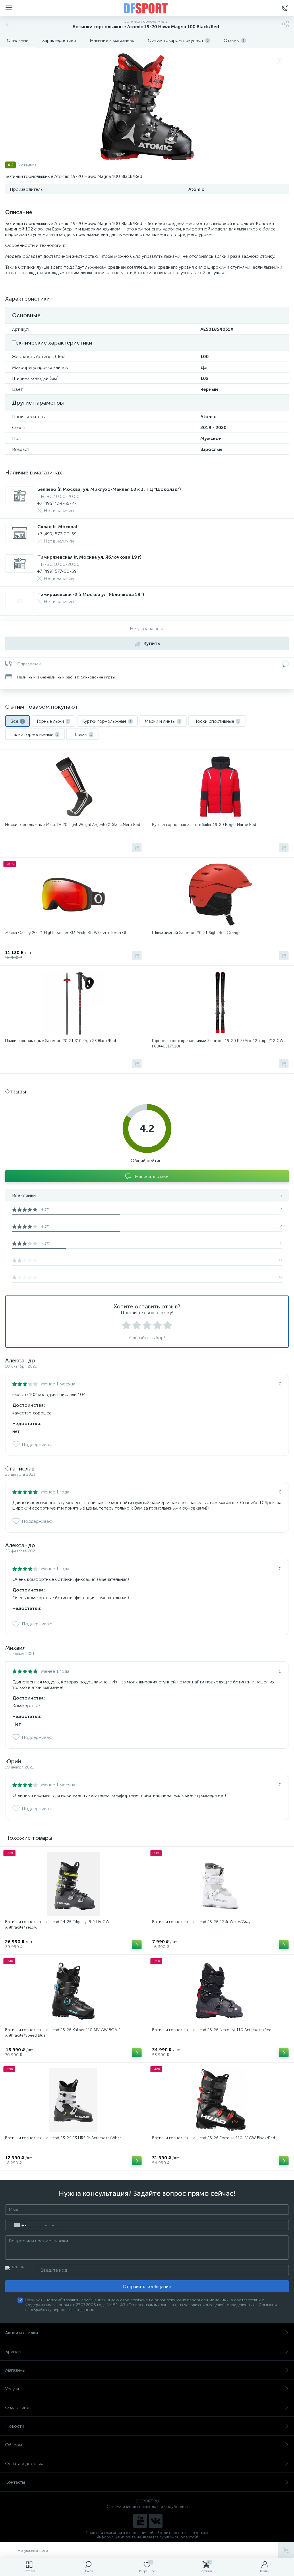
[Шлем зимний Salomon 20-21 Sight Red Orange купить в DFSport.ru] (220, 895)
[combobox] (16, 2225)
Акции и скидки (22, 2333)
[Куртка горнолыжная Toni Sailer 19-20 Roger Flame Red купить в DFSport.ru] (220, 787)
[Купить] (137, 847)
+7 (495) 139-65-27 (57, 503)
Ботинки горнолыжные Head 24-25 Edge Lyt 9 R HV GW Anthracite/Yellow (57, 1925)
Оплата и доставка (25, 2463)
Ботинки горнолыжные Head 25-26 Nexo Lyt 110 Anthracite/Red (212, 2030)
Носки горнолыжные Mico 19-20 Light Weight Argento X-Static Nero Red (73, 825)
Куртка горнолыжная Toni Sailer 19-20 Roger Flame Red (204, 825)
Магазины (15, 2370)
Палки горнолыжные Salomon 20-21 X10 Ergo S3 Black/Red (61, 1041)
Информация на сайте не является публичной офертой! (147, 2537)
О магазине (17, 2407)
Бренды (13, 2351)
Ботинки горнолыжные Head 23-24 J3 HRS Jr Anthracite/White (63, 2138)
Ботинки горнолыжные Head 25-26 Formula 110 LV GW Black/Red (214, 2138)
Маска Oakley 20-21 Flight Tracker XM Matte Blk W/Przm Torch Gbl (67, 933)
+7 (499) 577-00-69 (57, 534)
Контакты (15, 2482)
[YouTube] (140, 2521)
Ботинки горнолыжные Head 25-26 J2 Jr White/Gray (201, 1922)
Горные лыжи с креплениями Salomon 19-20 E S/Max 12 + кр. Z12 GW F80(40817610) (218, 1043)
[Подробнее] (137, 1945)
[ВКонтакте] (156, 2521)
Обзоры (13, 2445)
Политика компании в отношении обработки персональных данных (147, 2533)
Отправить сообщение (147, 2286)
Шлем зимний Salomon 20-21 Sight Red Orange (196, 933)
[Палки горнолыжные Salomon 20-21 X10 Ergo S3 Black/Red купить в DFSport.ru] (73, 1003)
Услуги (12, 2389)
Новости (15, 2426)
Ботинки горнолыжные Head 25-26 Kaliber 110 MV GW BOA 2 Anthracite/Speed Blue (63, 2033)
